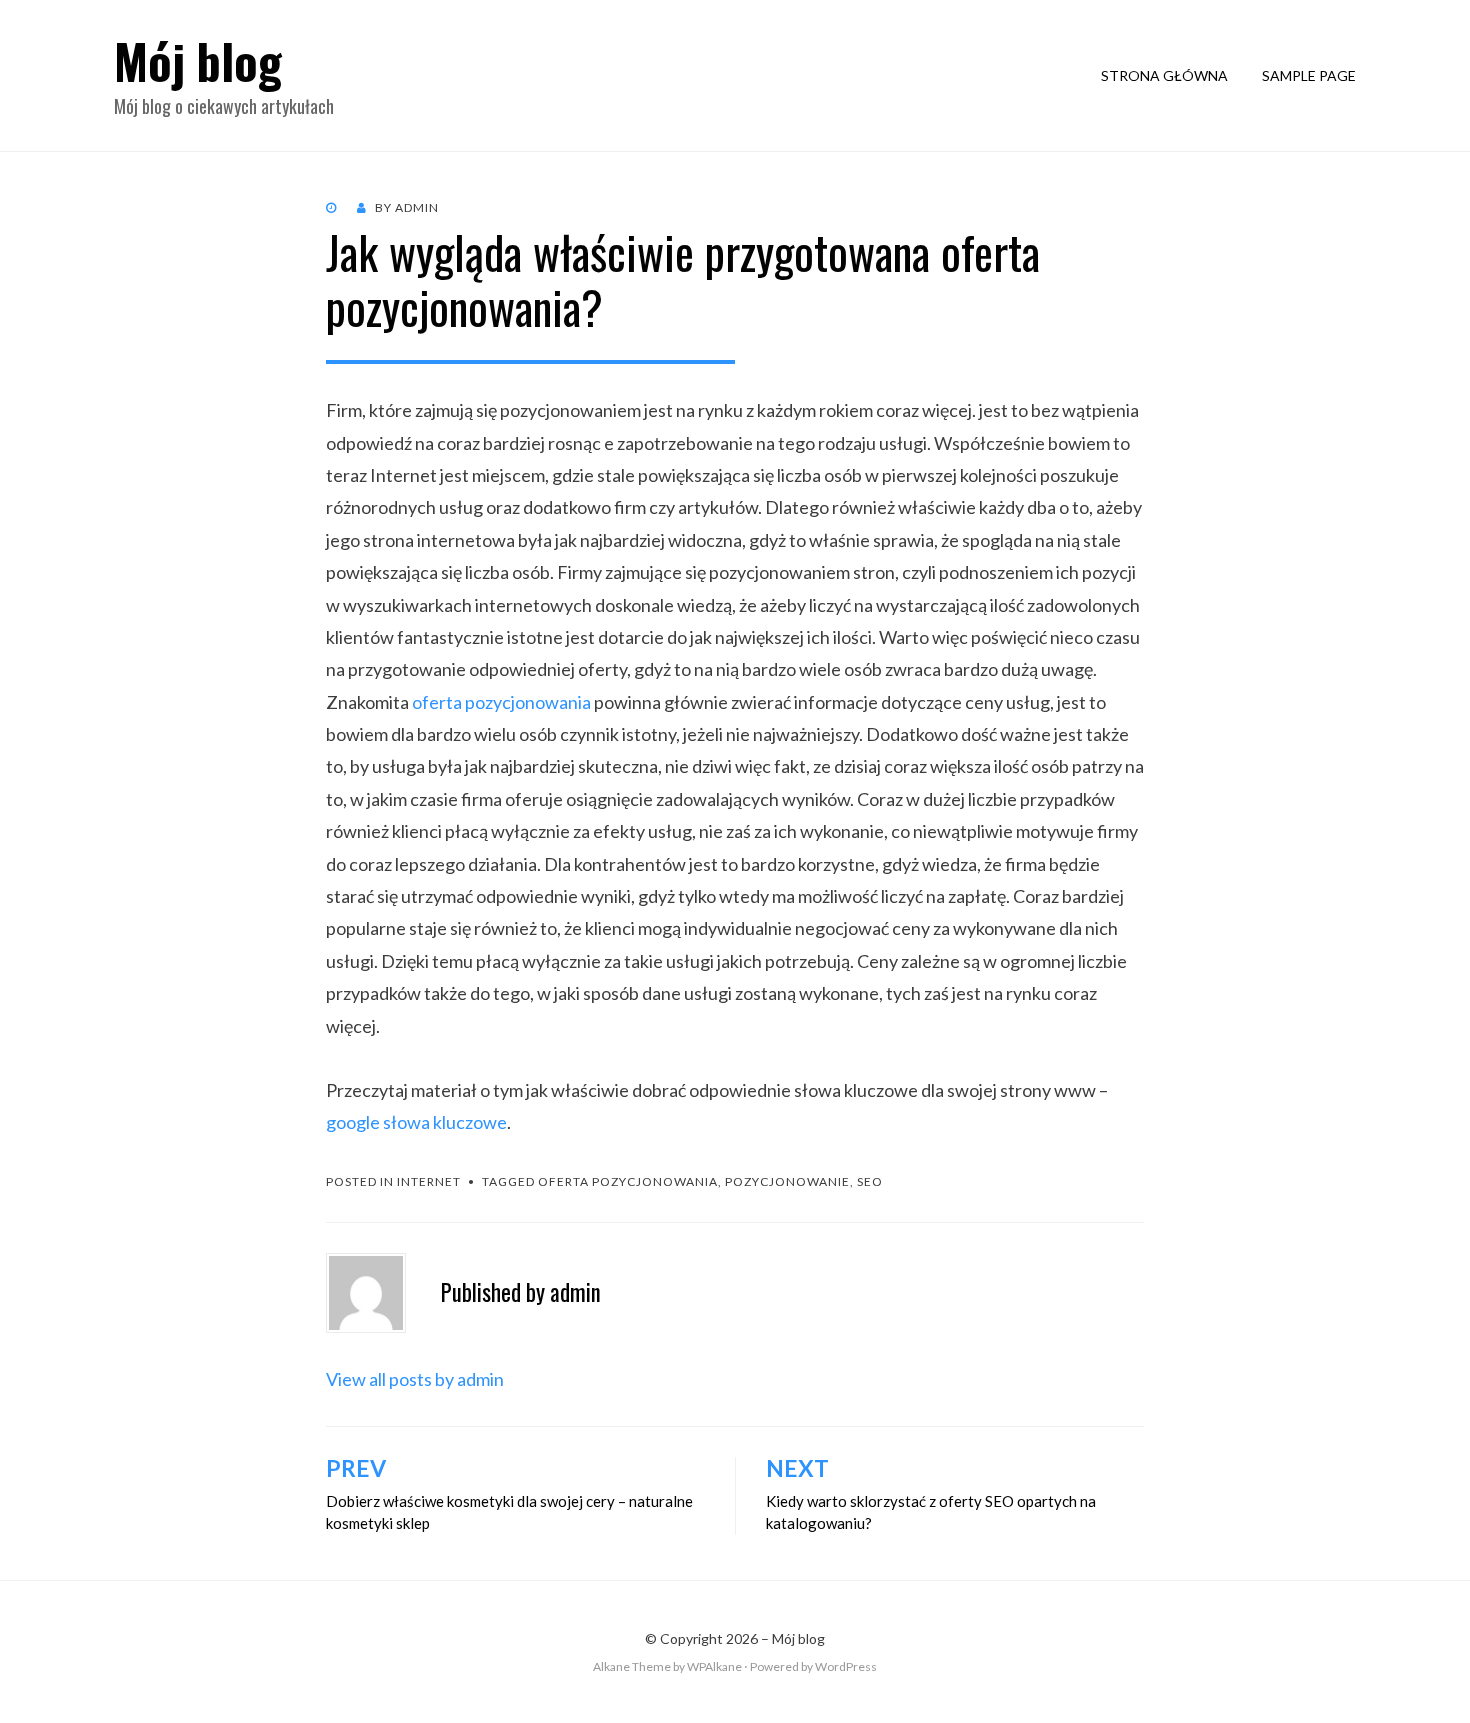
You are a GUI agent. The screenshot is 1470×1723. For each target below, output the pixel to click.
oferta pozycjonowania (501, 702)
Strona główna (1164, 75)
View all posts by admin (415, 1379)
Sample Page (1309, 75)
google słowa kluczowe (416, 1122)
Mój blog (198, 60)
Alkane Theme (632, 1666)
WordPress (846, 1666)
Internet (429, 1181)
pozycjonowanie (787, 1181)
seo (870, 1181)
